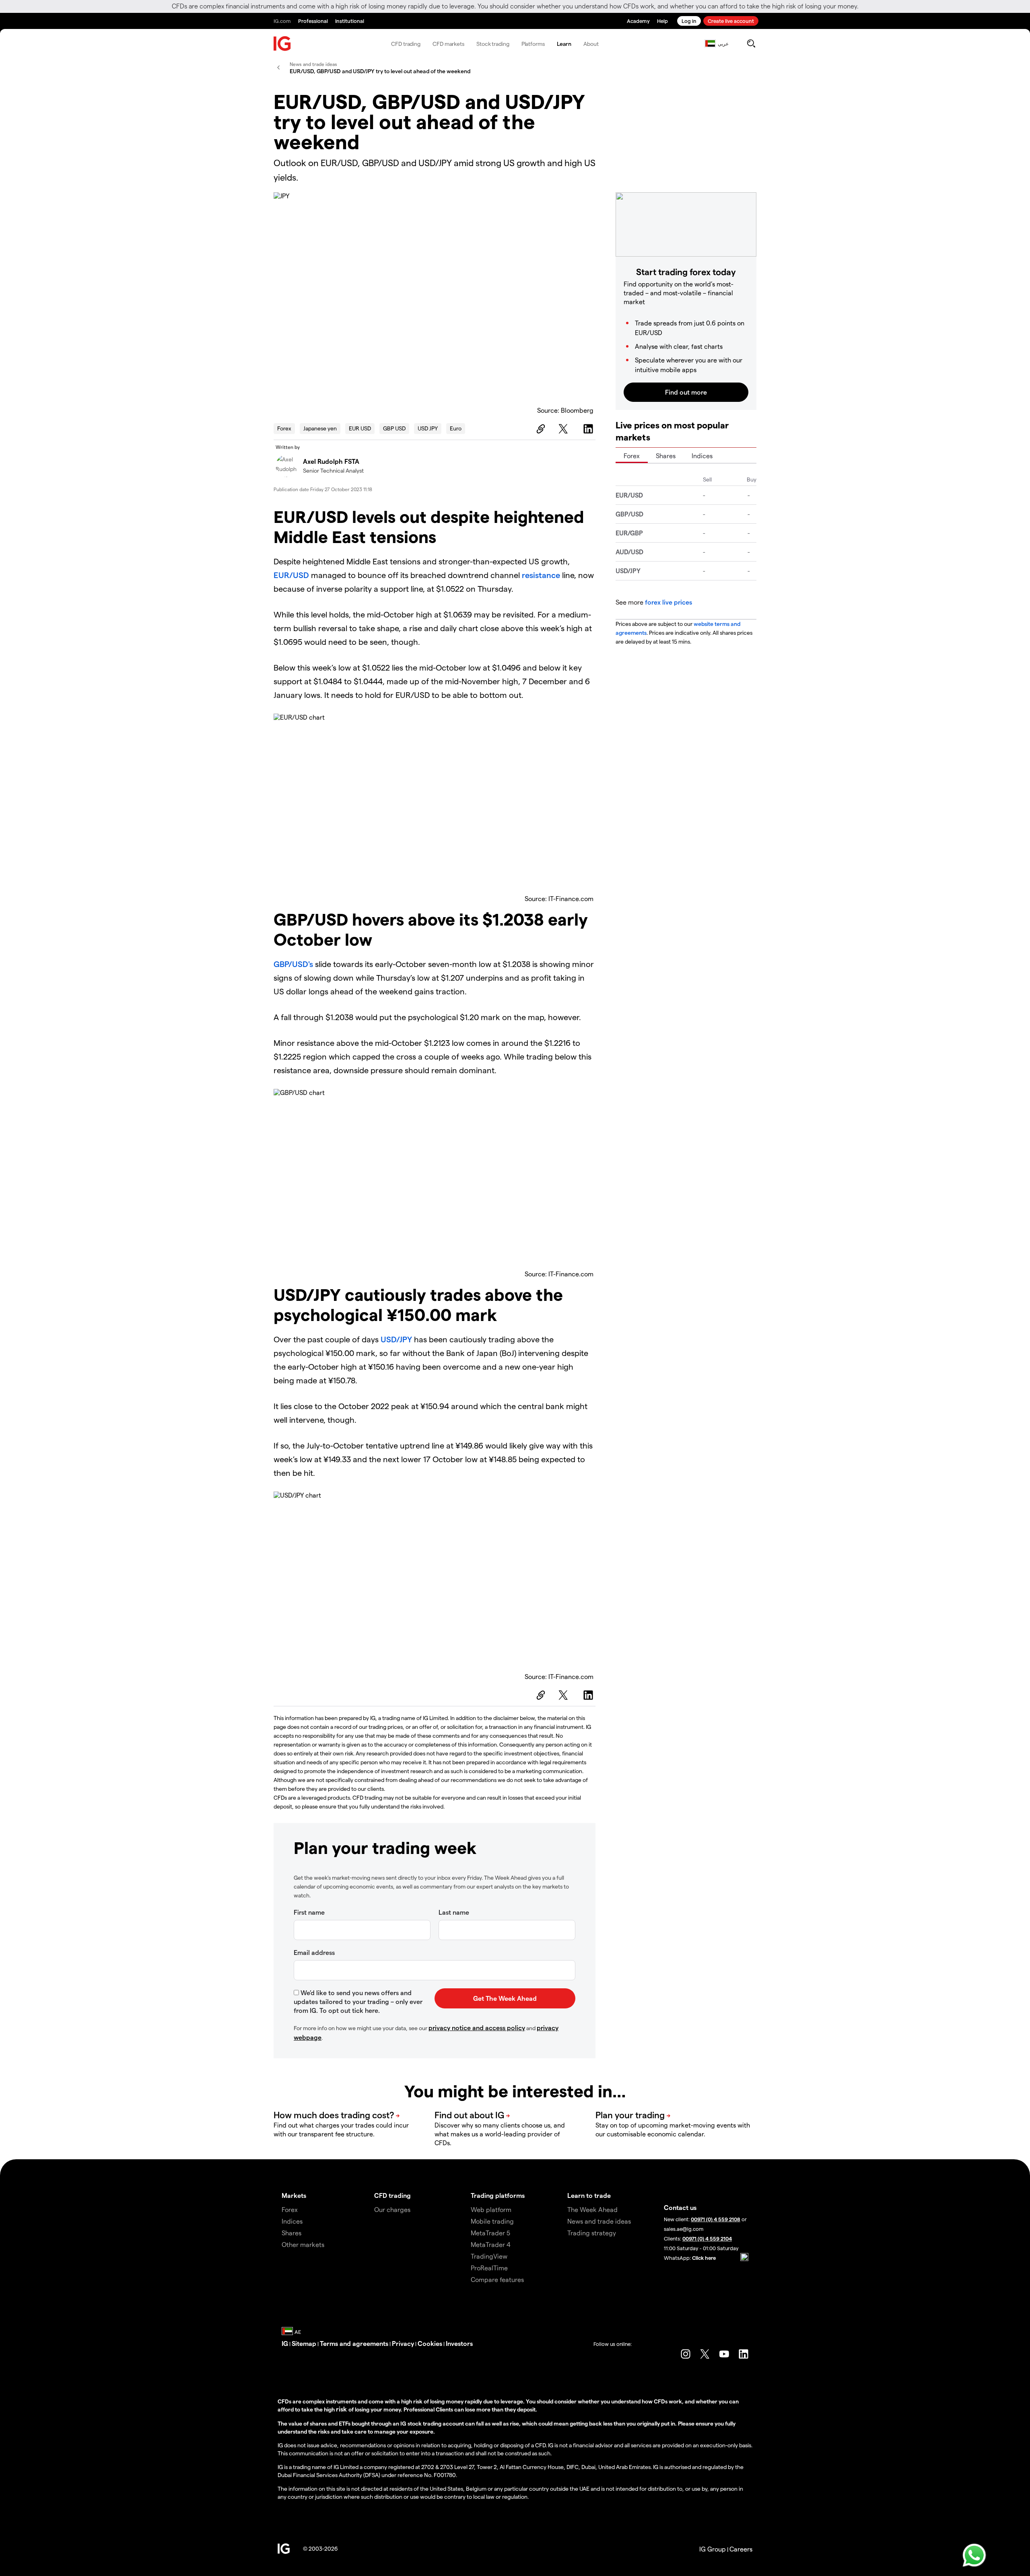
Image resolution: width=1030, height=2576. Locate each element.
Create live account (731, 21)
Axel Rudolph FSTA (331, 461)
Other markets (303, 2244)
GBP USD (394, 428)
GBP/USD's (293, 964)
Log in (689, 21)
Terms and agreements (354, 2343)
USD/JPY (396, 1339)
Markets (294, 2195)
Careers (741, 2549)
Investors (459, 2343)
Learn (564, 44)
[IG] (282, 44)
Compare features (497, 2279)
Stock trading (493, 44)
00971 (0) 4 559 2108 (716, 2219)
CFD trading (406, 44)
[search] (751, 43)
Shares (666, 456)
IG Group (713, 2549)
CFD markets (448, 44)
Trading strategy (592, 2233)
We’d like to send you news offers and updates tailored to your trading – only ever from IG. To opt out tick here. (358, 2001)
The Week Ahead (592, 2209)
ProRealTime (489, 2268)
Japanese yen (320, 428)
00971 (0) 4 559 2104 (707, 2238)
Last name (454, 1912)
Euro (456, 428)
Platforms (533, 44)
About (591, 44)
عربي (723, 43)
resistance (541, 575)
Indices (702, 456)
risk (342, 2409)
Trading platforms (498, 2195)
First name (309, 1912)
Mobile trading (492, 2221)
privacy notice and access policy (477, 2028)
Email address (314, 1952)
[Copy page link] (540, 429)
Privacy (403, 2343)
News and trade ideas (599, 2221)
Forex (284, 428)
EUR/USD (291, 575)
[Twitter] (564, 429)
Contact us (680, 2207)
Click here (704, 2258)
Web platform (491, 2209)
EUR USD (360, 428)
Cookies (430, 2343)
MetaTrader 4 (491, 2244)
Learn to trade (589, 2195)
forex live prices (668, 602)
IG (285, 2343)
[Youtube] (724, 2354)
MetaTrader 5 (490, 2233)
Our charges (392, 2209)
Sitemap (304, 2343)
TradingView (489, 2256)
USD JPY (428, 428)
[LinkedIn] (589, 429)
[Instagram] (686, 2354)
